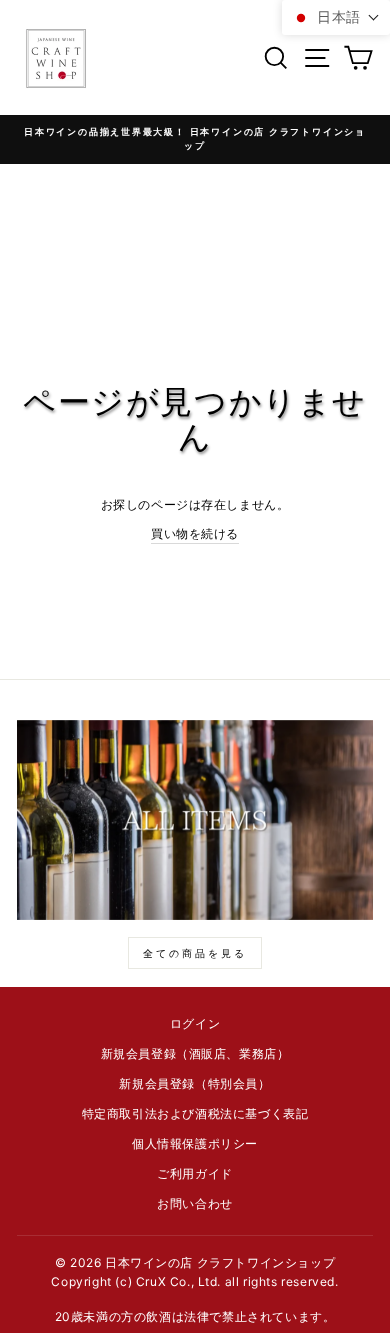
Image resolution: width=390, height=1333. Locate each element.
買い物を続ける (195, 533)
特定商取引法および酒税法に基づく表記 (195, 1113)
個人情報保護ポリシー (195, 1143)
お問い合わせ (195, 1203)
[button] (336, 17)
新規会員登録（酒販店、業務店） (195, 1053)
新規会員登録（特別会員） (194, 1083)
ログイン (195, 1023)
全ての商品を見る (195, 953)
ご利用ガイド (195, 1173)
